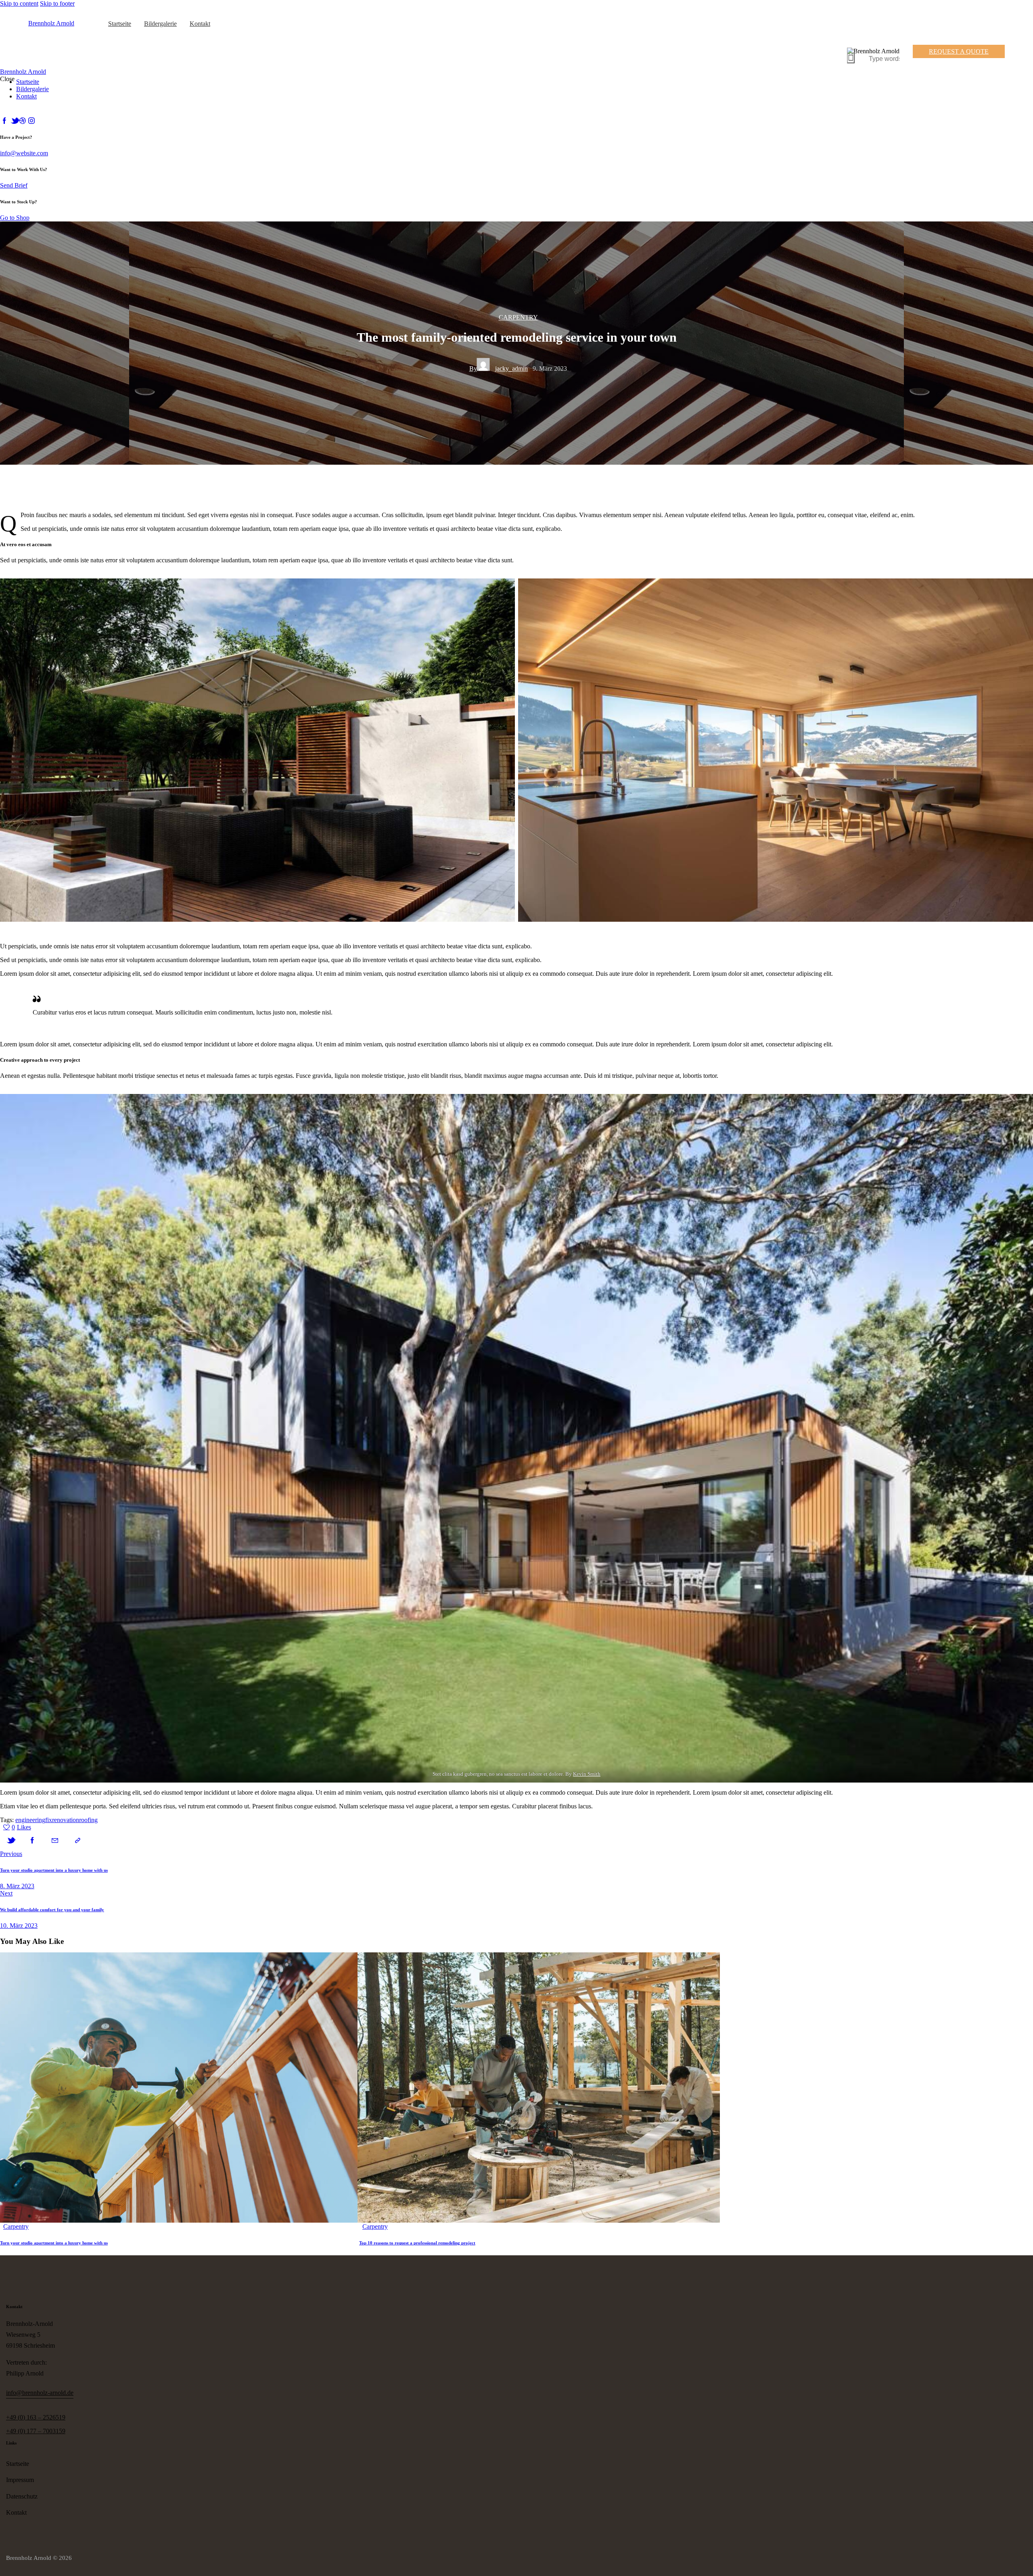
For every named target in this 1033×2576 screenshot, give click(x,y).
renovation (66, 1820)
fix (49, 1820)
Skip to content (19, 3)
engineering (30, 1820)
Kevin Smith (587, 1774)
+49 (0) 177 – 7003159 (36, 2431)
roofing (88, 1820)
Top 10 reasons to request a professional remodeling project (417, 2243)
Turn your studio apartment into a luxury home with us (54, 2243)
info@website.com (24, 153)
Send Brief (14, 185)
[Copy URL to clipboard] (77, 1841)
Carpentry (518, 317)
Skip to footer (57, 3)
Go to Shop (15, 218)
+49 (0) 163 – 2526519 (36, 2417)
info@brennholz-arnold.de (40, 2393)
